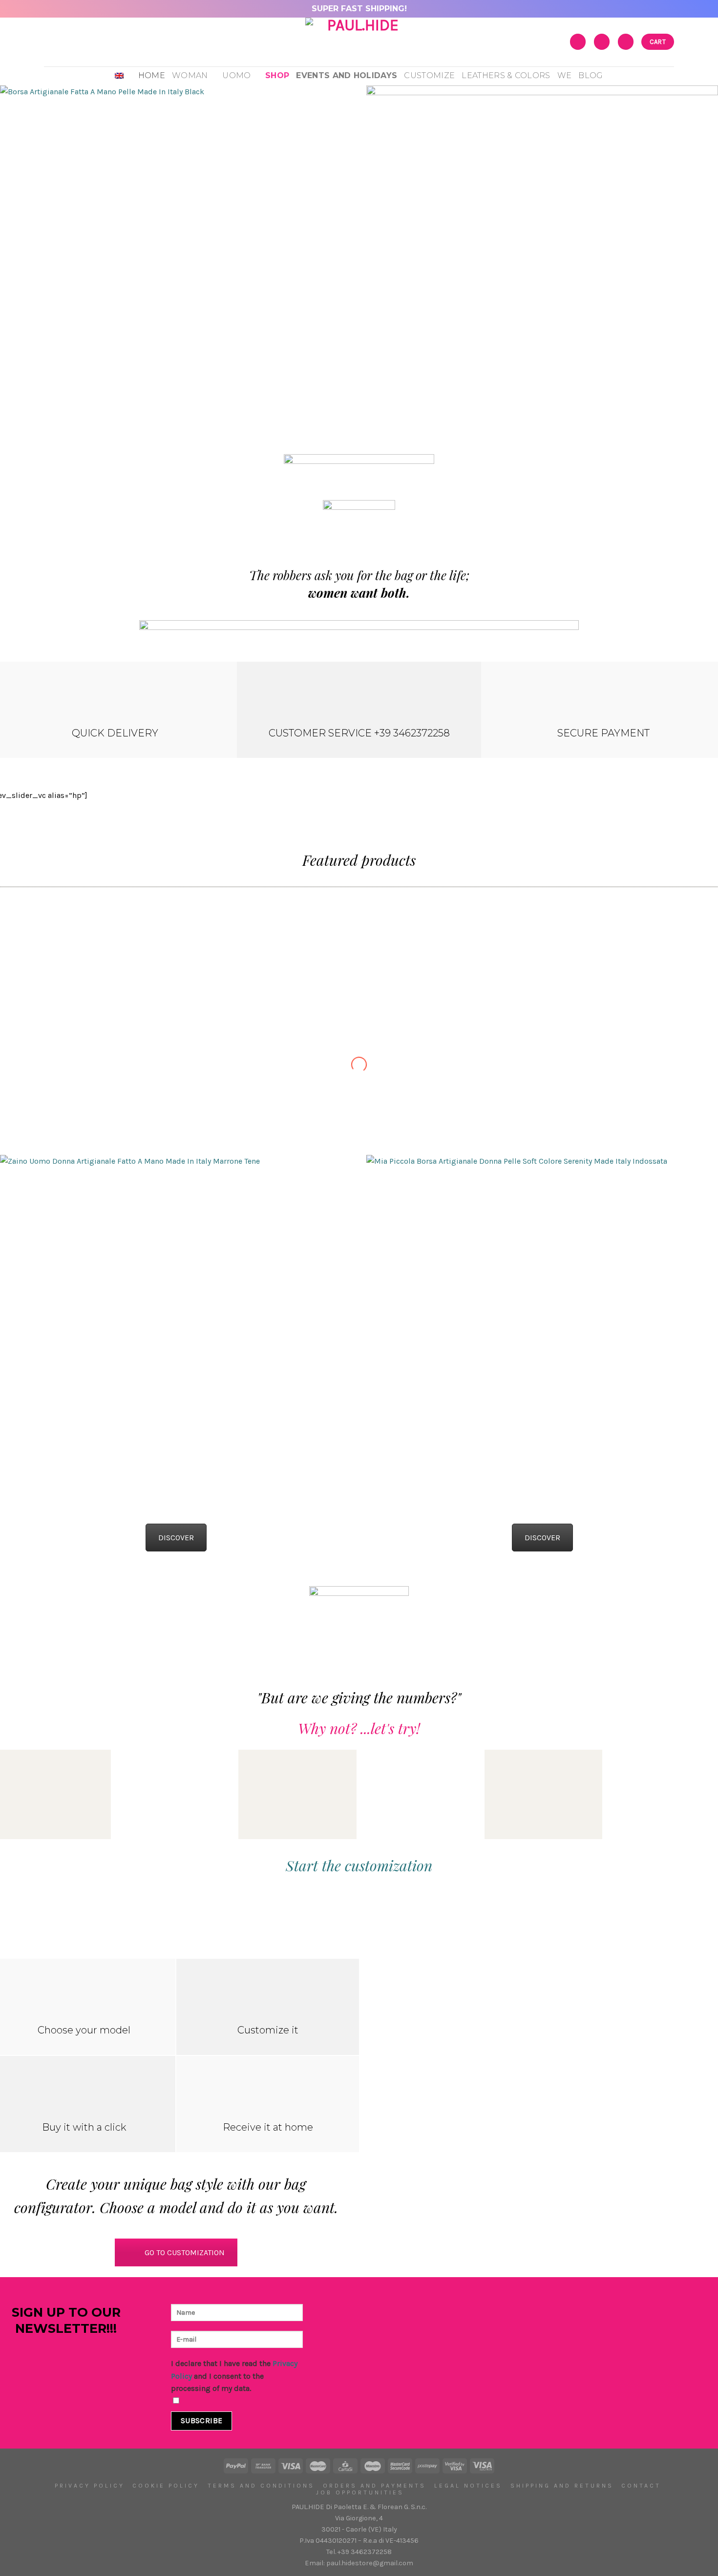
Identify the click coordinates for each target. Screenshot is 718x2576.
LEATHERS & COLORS (506, 75)
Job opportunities (360, 2492)
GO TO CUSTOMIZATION (185, 2252)
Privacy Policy (90, 2486)
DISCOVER (176, 1538)
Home (152, 75)
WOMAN (190, 75)
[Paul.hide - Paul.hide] (359, 42)
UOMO (236, 75)
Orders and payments (374, 2486)
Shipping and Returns (562, 2486)
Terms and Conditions (261, 2486)
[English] (123, 76)
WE (565, 75)
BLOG (591, 75)
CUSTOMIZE (429, 75)
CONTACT (641, 2486)
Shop (277, 75)
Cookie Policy (166, 2486)
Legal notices (468, 2486)
